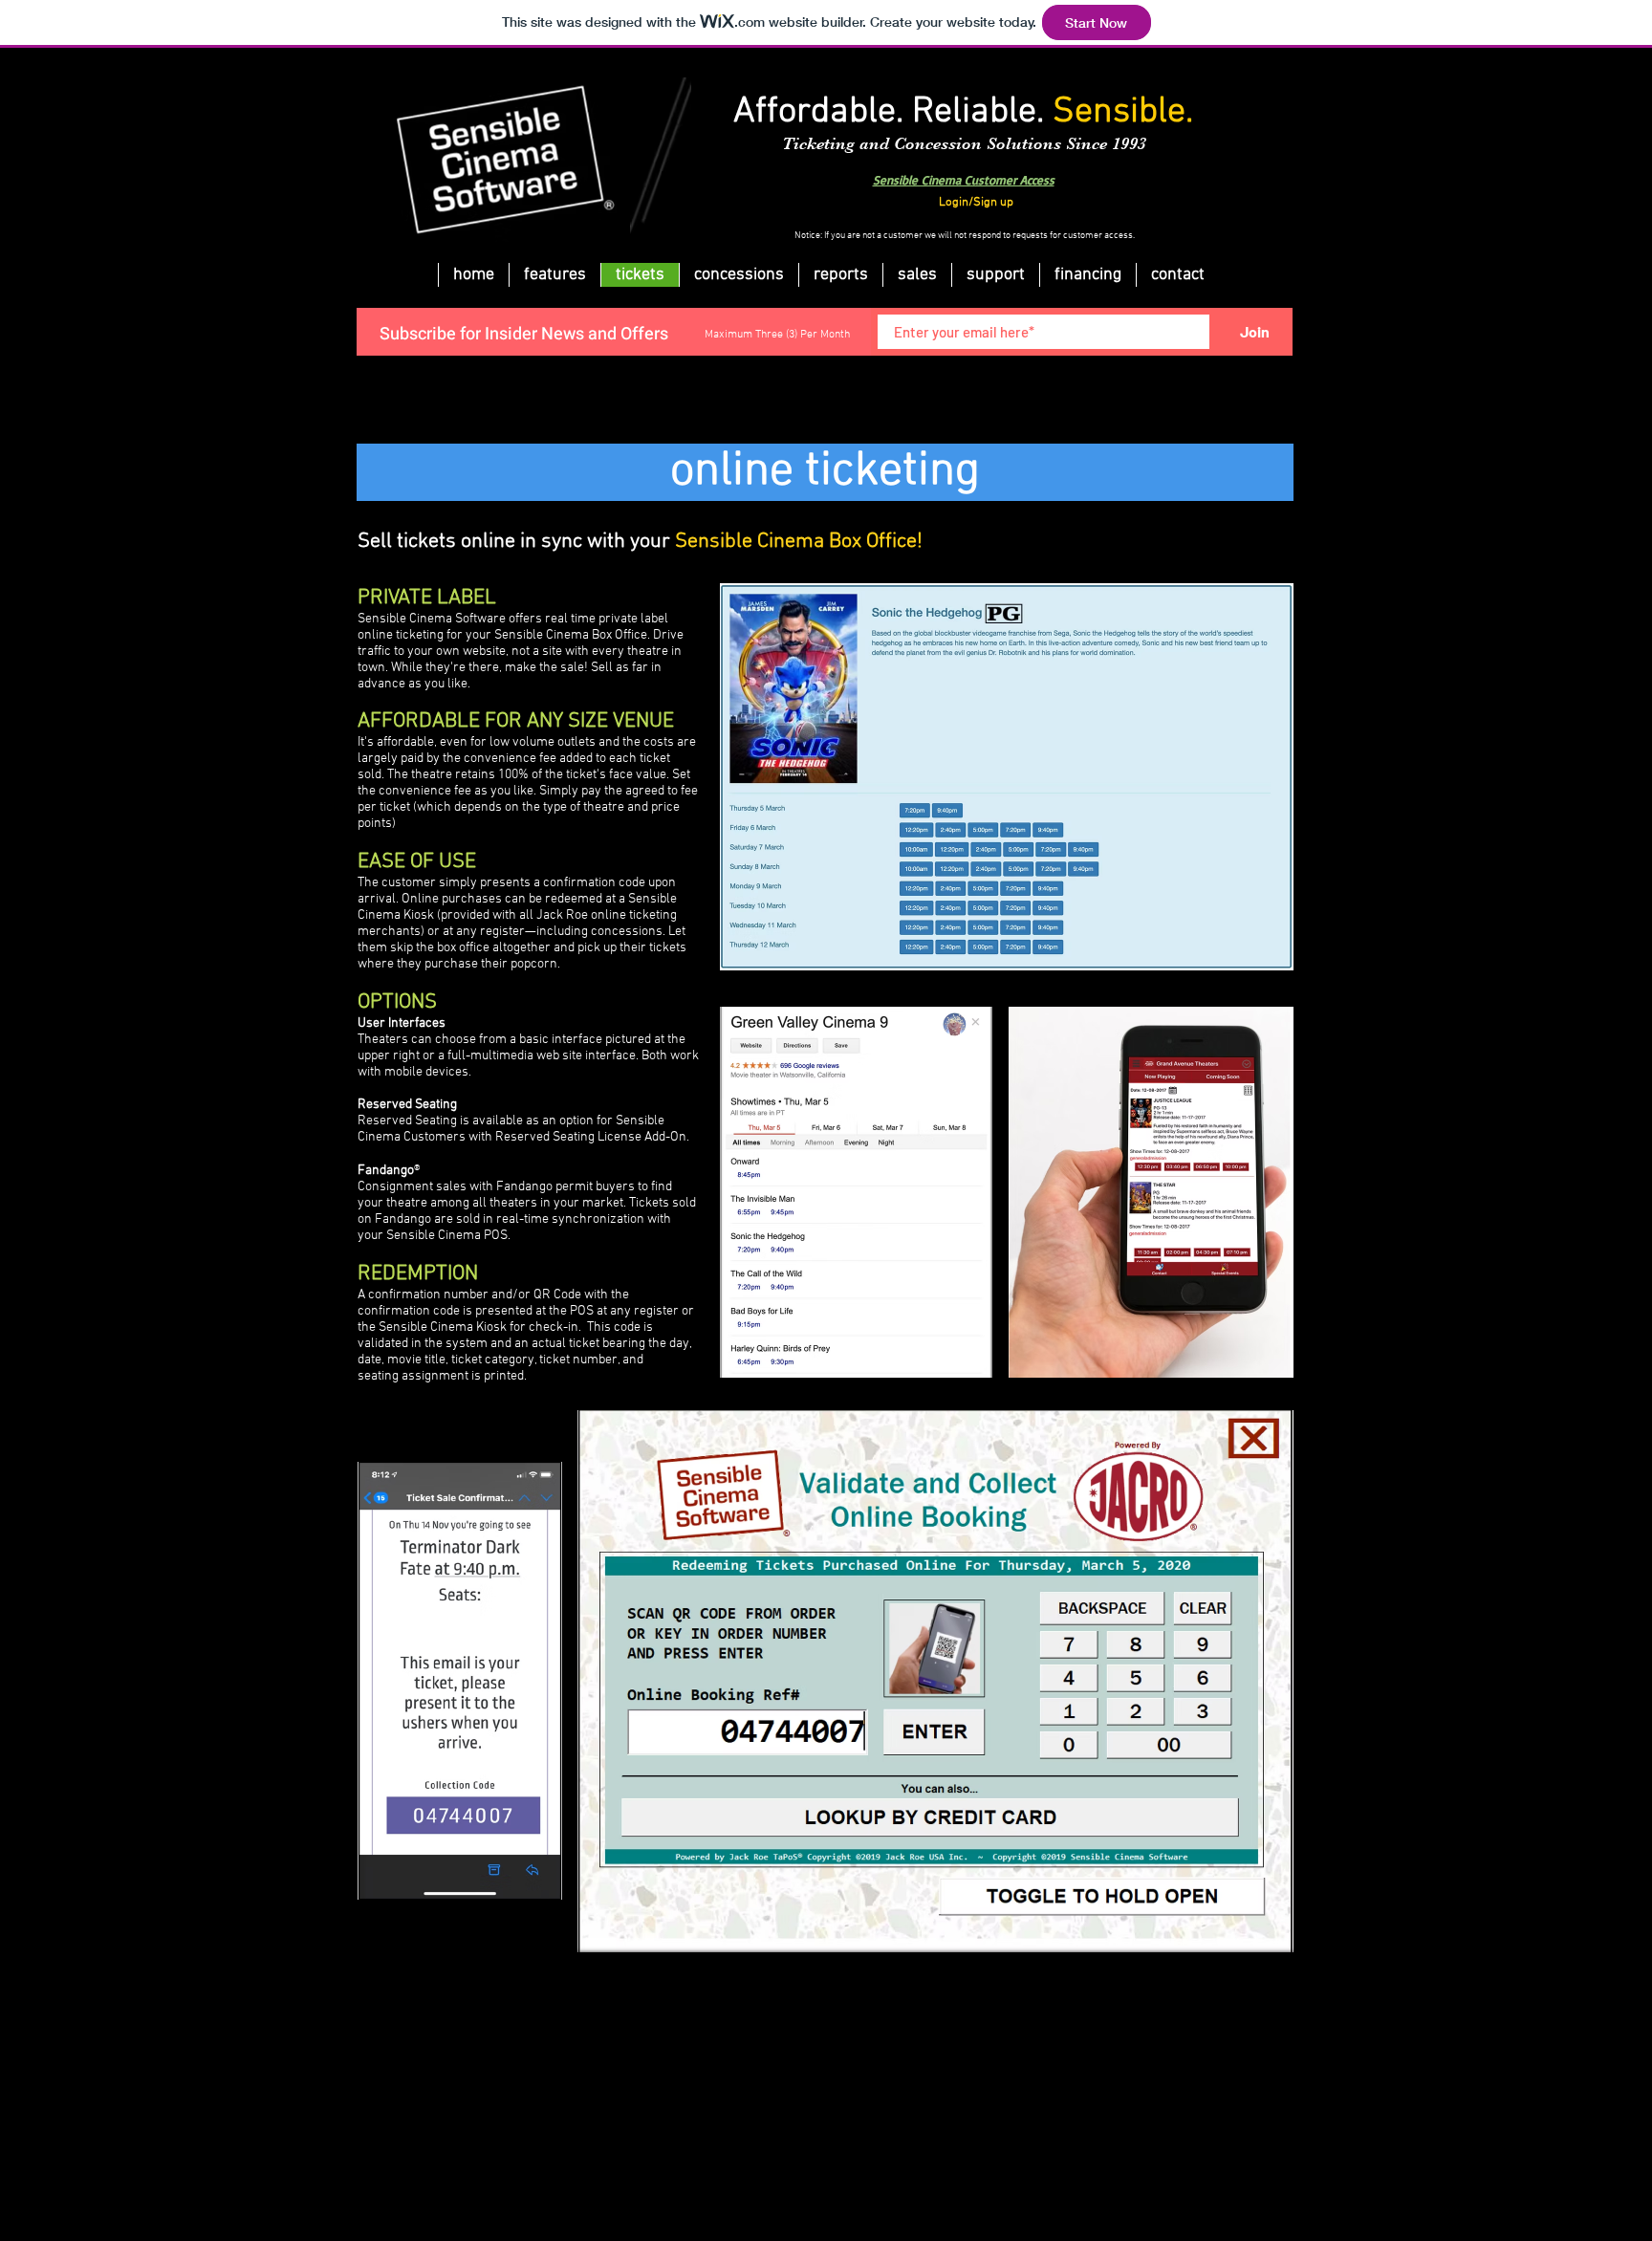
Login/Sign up (976, 203)
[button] (1087, 275)
